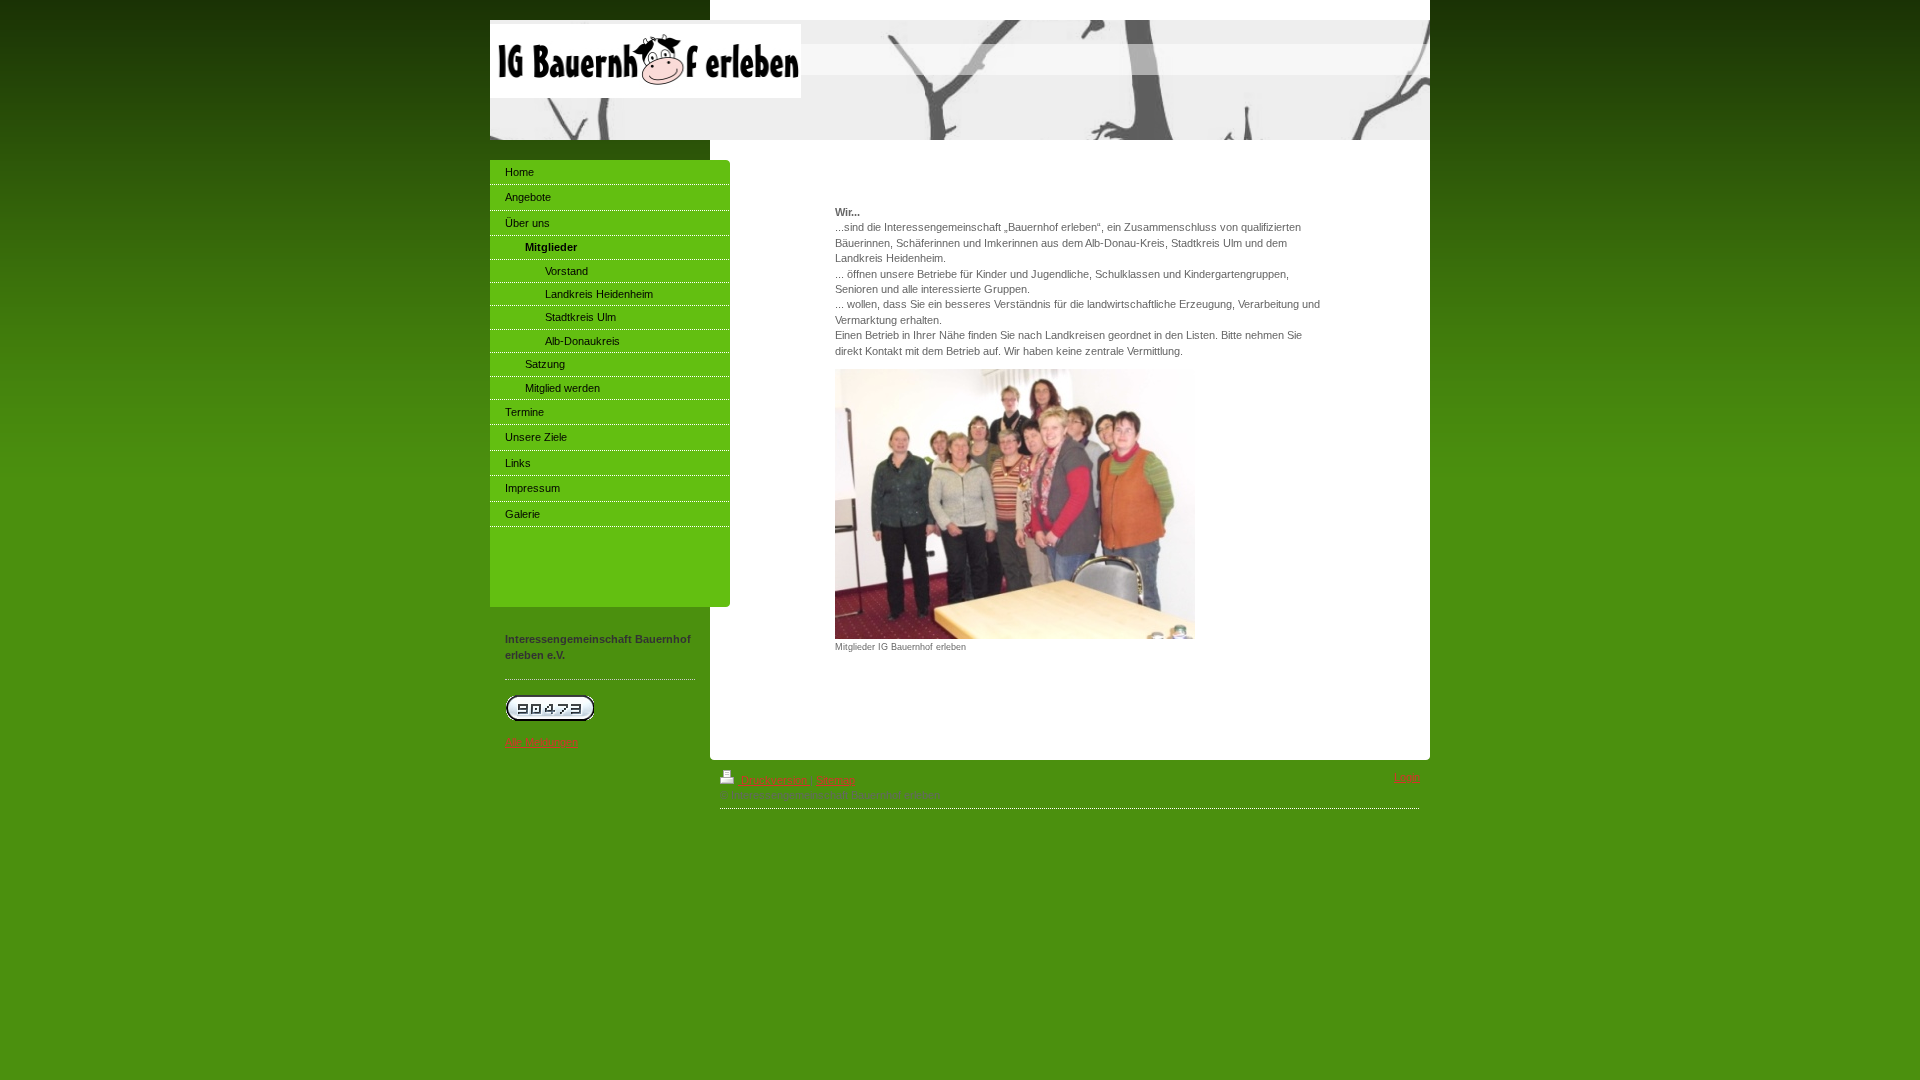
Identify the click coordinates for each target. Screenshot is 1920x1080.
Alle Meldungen (541, 742)
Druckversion (774, 780)
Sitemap (835, 780)
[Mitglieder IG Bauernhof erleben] (1015, 504)
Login (1407, 777)
